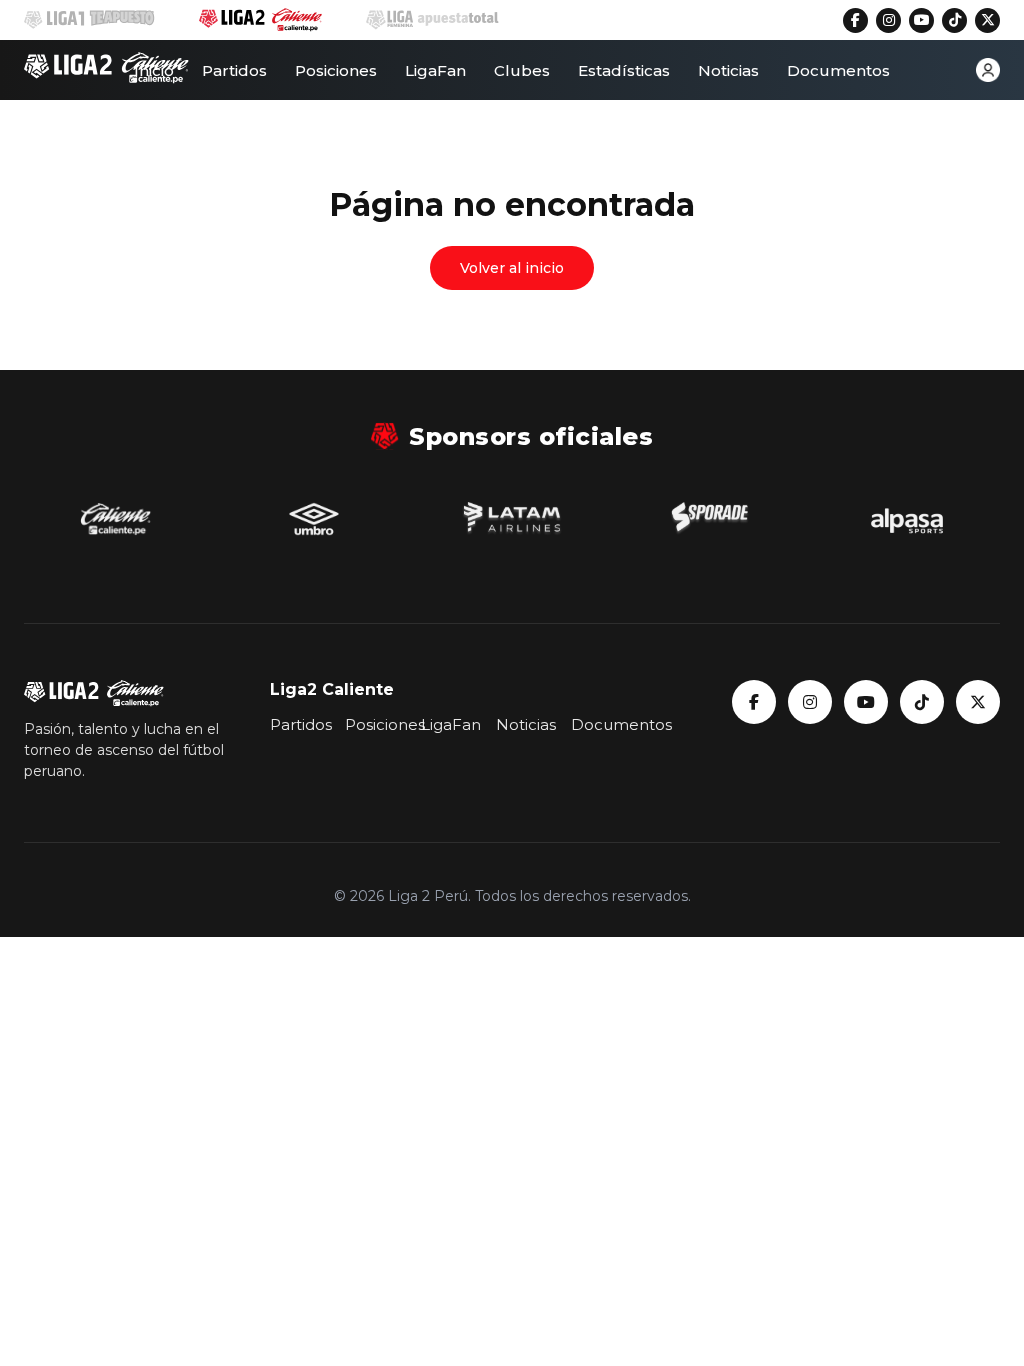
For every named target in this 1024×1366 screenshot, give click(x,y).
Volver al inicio (512, 268)
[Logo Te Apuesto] (89, 20)
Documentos (838, 70)
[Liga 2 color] (260, 20)
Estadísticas (624, 70)
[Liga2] (106, 70)
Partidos (234, 70)
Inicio (154, 70)
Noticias (728, 70)
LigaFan (435, 70)
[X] (987, 20)
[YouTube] (921, 20)
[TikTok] (954, 20)
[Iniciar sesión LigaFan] (988, 70)
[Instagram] (888, 20)
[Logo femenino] (432, 20)
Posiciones (336, 70)
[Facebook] (855, 20)
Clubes (522, 70)
